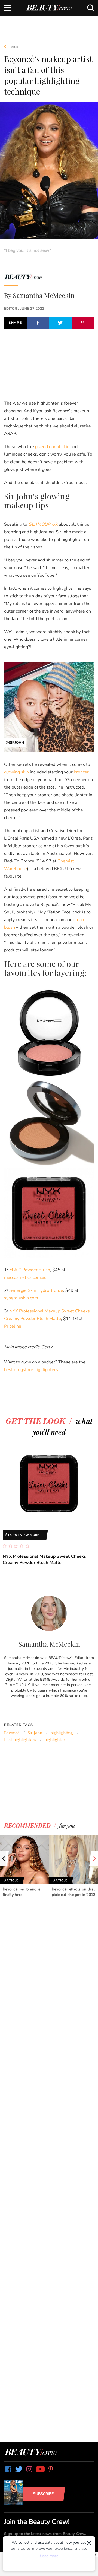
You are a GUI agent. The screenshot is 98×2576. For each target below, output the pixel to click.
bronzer (81, 772)
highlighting (62, 1733)
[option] (49, 1507)
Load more (49, 2556)
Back (14, 47)
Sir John (35, 1733)
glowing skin (16, 772)
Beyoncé (12, 1733)
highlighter (55, 1740)
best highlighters (20, 1740)
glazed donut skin (52, 447)
